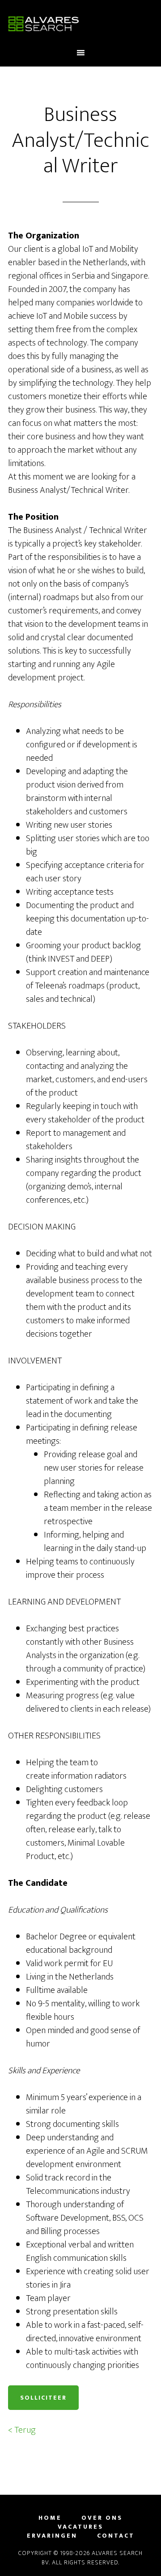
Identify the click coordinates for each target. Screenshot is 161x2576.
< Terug (22, 2430)
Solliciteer (43, 2398)
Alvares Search (80, 24)
